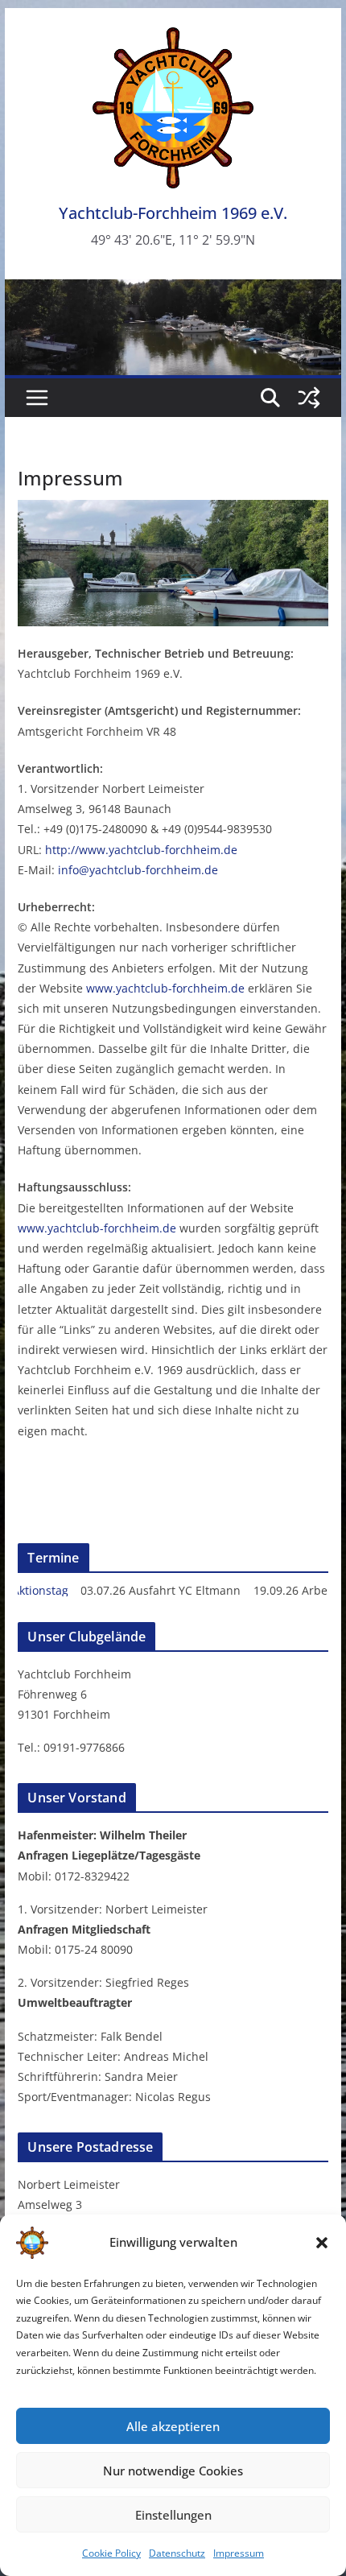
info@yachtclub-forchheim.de (138, 870)
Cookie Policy (111, 2553)
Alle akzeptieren (173, 2426)
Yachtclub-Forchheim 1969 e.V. (173, 213)
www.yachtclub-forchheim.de (165, 988)
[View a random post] (309, 398)
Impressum (239, 2553)
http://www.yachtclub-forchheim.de (141, 850)
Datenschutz (177, 2553)
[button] (322, 2243)
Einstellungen (173, 2515)
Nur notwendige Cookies (173, 2471)
